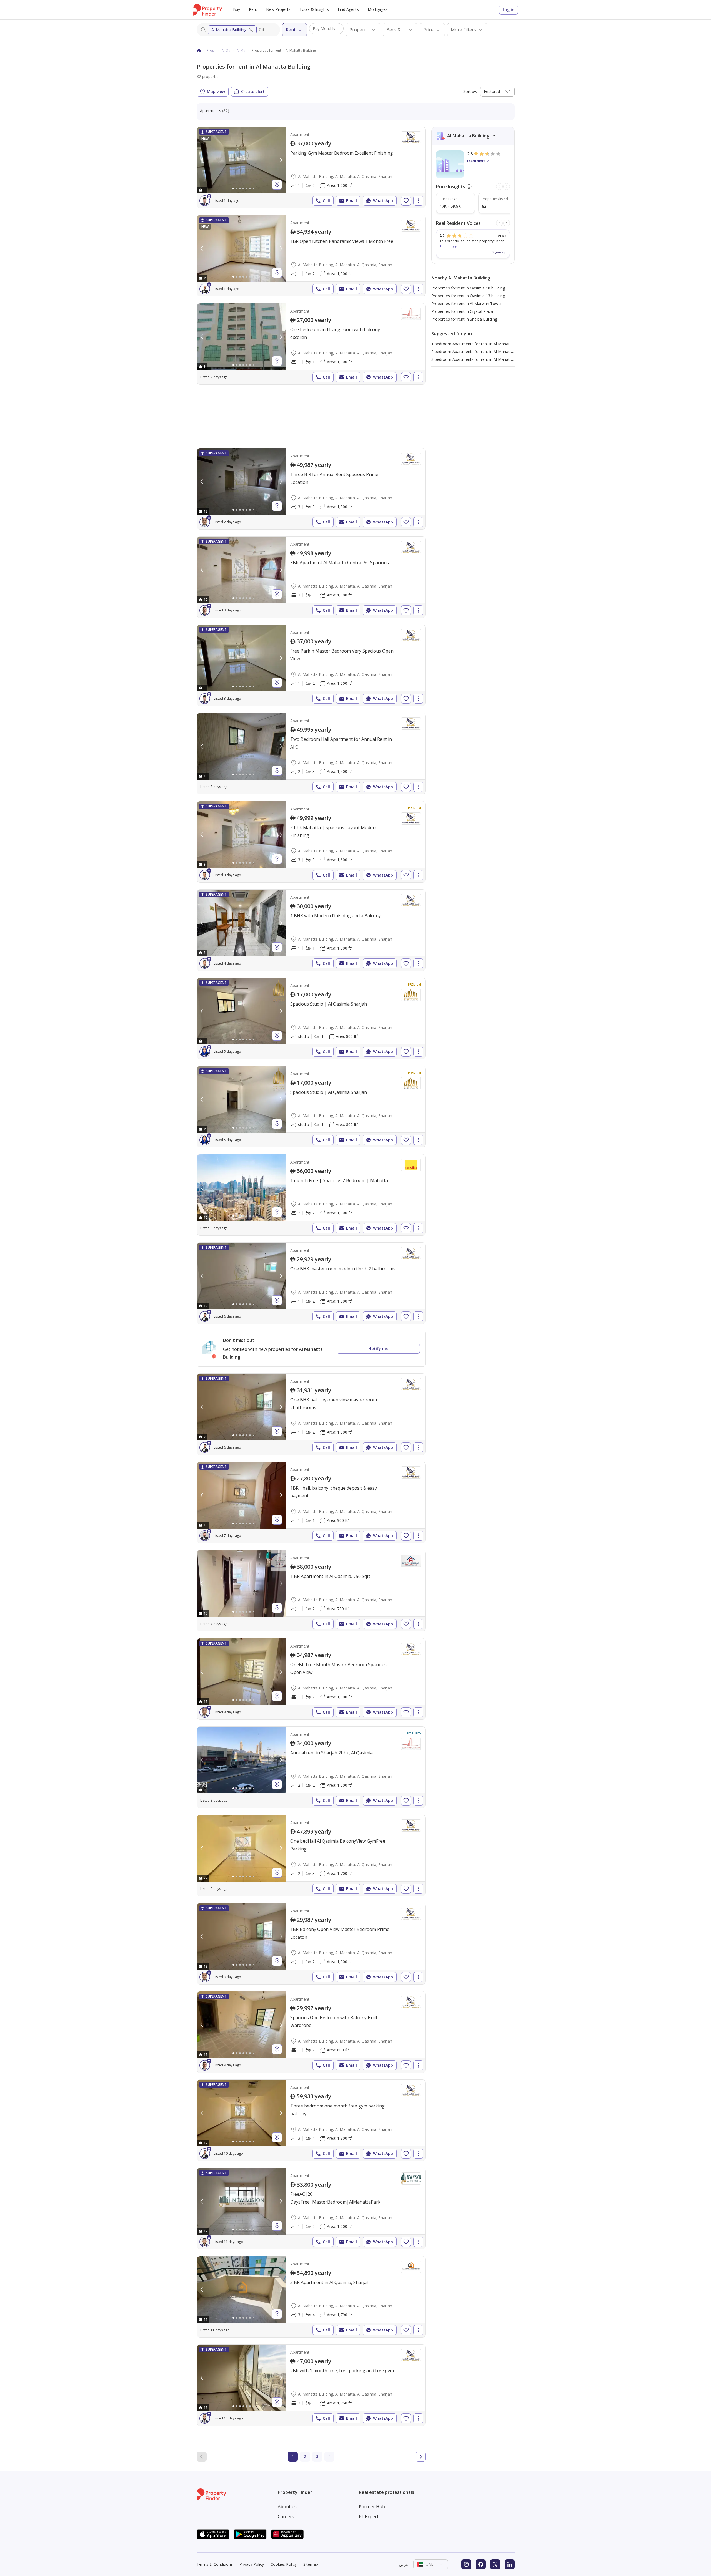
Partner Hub (372, 2507)
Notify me (378, 1349)
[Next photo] (281, 160)
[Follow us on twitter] (495, 2564)
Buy (236, 9)
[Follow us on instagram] (466, 2564)
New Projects (278, 9)
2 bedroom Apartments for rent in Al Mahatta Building (480, 352)
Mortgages (378, 9)
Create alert (253, 91)
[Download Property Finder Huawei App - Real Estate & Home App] (287, 2534)
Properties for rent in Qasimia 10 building (468, 288)
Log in (509, 10)
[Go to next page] (421, 2457)
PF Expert (369, 2517)
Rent (253, 9)
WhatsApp (383, 201)
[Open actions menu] (418, 201)
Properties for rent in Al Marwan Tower (467, 304)
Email (351, 201)
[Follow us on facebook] (481, 2564)
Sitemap (311, 2564)
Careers (286, 2517)
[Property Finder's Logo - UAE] (208, 10)
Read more (448, 247)
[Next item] (507, 187)
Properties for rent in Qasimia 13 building (468, 296)
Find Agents (348, 9)
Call (326, 201)
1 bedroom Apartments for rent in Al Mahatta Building (480, 344)
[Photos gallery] (241, 160)
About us (287, 2507)
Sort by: (470, 91)
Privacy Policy (252, 2564)
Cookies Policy (284, 2564)
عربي (404, 2564)
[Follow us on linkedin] (510, 2564)
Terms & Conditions (215, 2564)
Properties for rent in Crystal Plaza (462, 311)
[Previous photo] (202, 160)
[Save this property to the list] (406, 201)
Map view (216, 91)
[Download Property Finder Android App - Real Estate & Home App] (250, 2534)
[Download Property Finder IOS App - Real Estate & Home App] (213, 2534)
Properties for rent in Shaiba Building (464, 319)
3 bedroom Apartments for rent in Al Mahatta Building (480, 359)
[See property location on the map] (277, 185)
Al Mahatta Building (229, 30)
